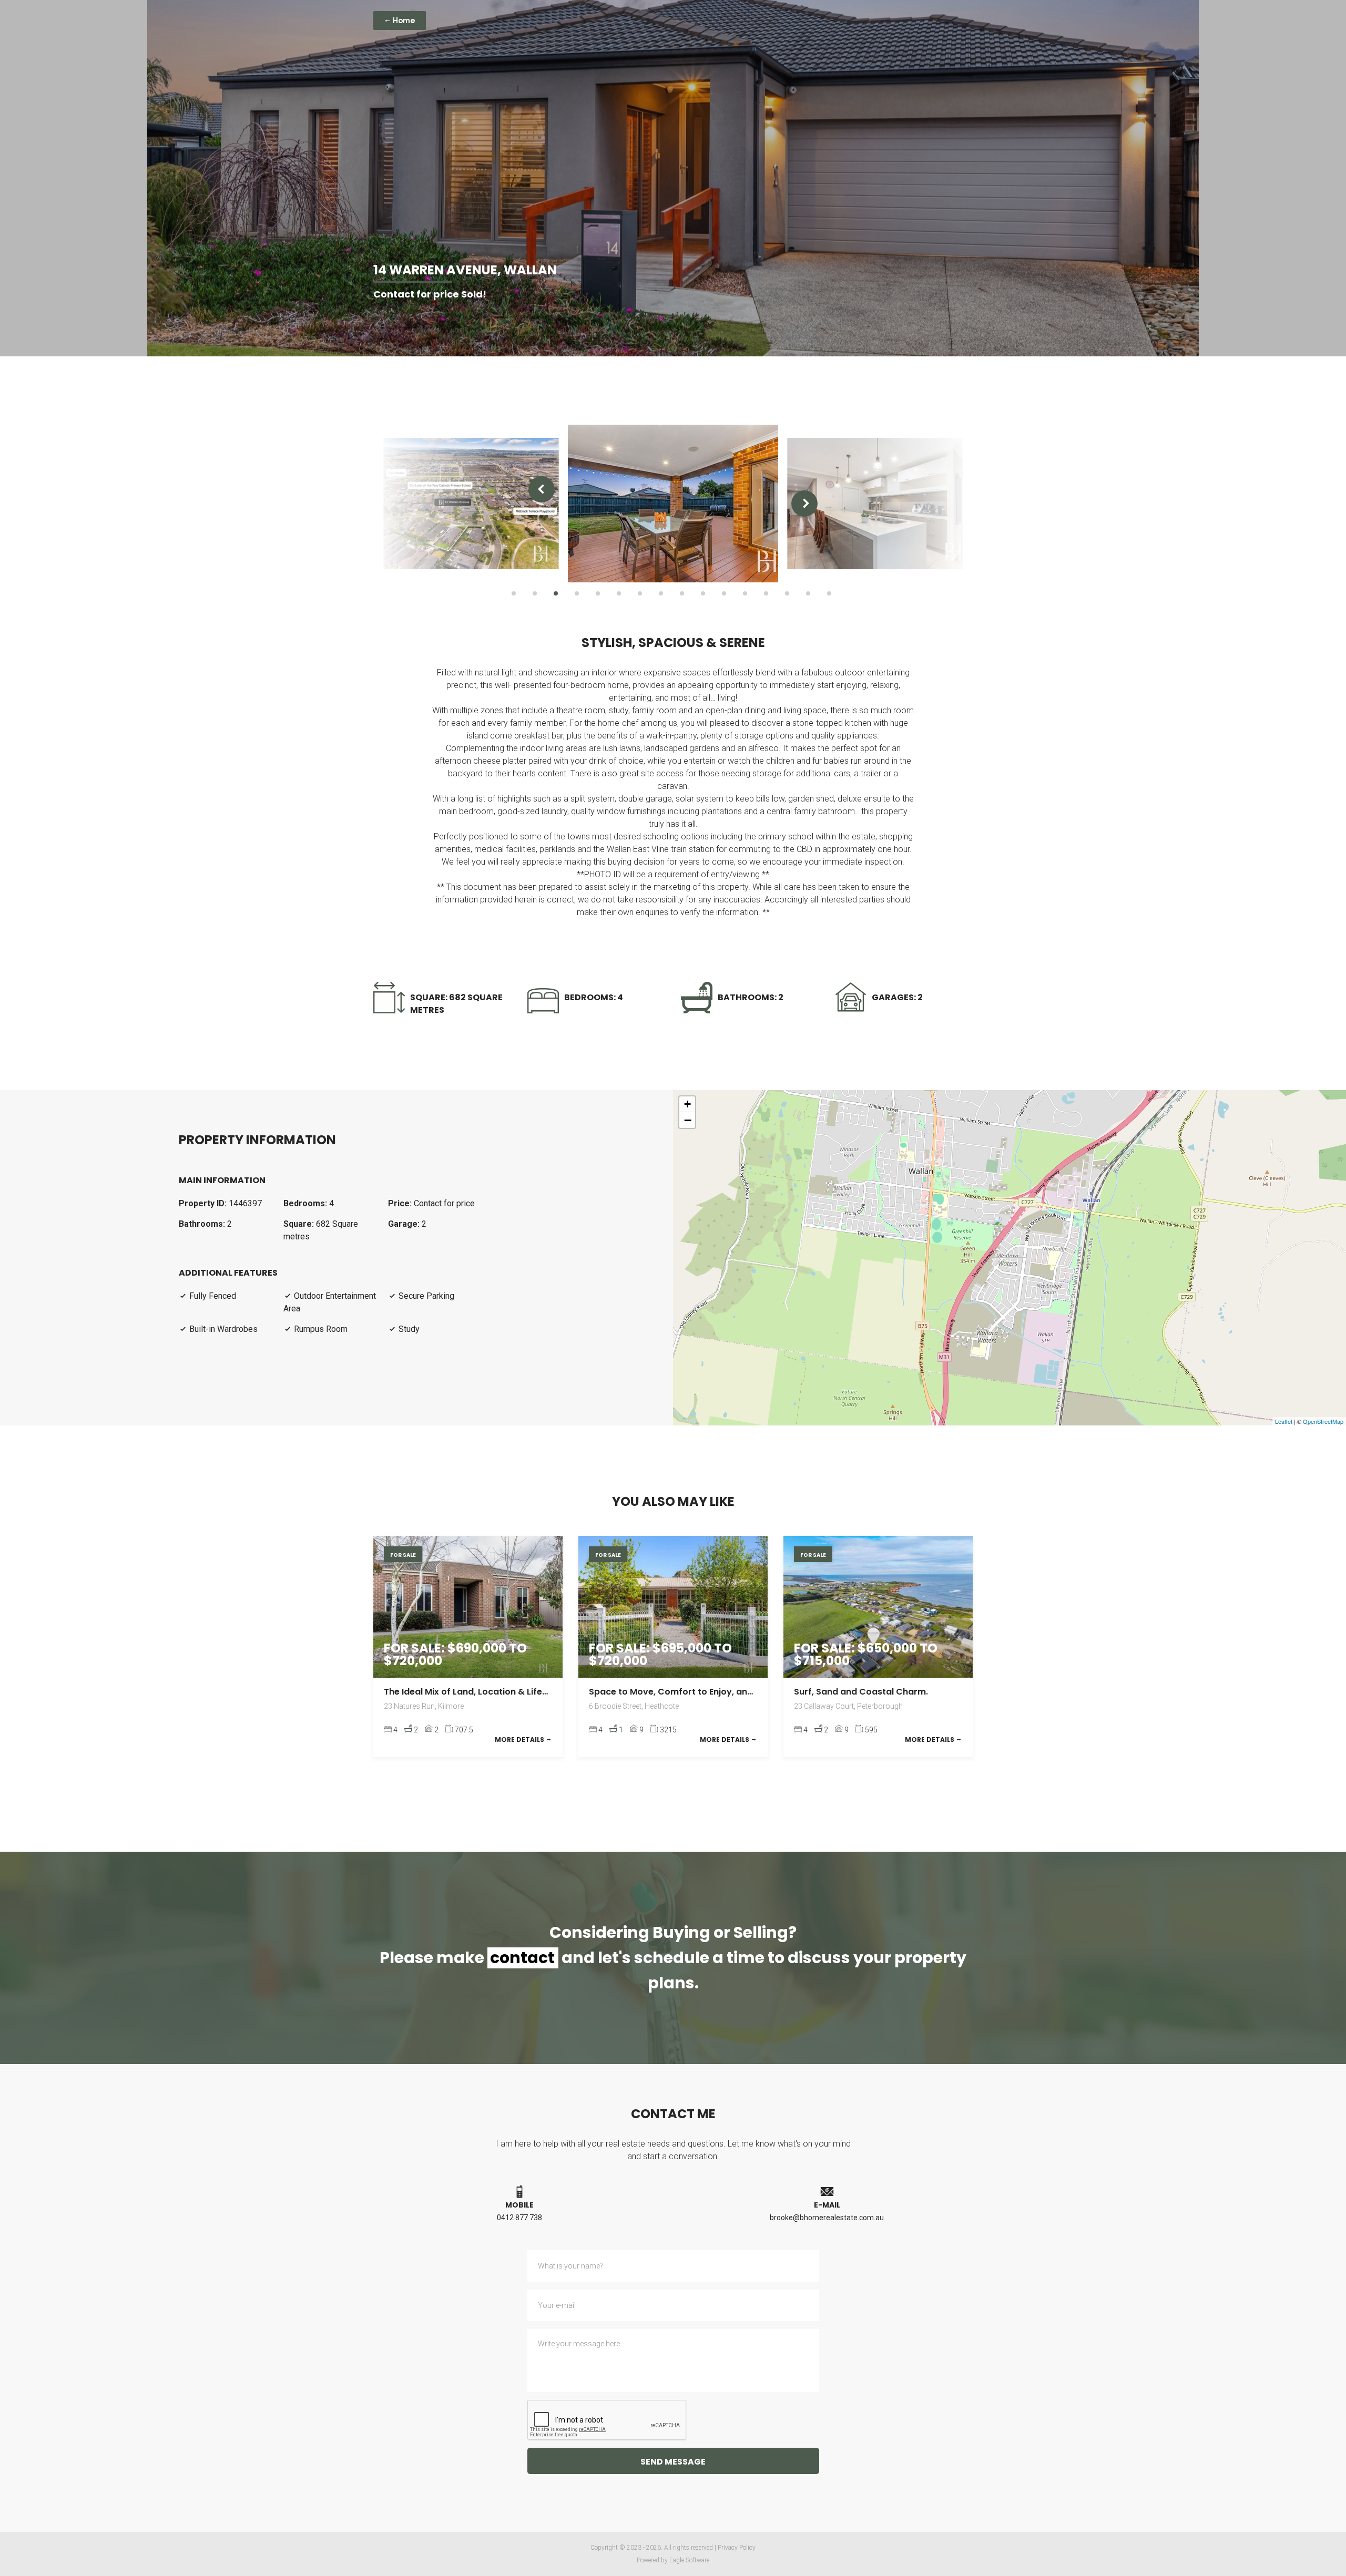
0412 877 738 (519, 2218)
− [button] (688, 1120)
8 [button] (661, 593)
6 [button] (619, 593)
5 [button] (598, 593)
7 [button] (640, 593)
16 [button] (829, 593)
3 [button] (556, 593)
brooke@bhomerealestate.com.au (827, 2218)
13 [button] (766, 593)
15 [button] (808, 593)
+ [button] (687, 1104)
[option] (471, 504)
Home (403, 20)
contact (522, 1958)
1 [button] (514, 593)
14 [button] (787, 593)
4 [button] (577, 593)
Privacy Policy (737, 2548)
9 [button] (682, 593)
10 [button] (703, 593)
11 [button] (724, 593)
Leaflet (1284, 1421)
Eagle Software (689, 2560)
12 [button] (745, 593)
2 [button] (535, 593)
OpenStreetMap (1323, 1421)
